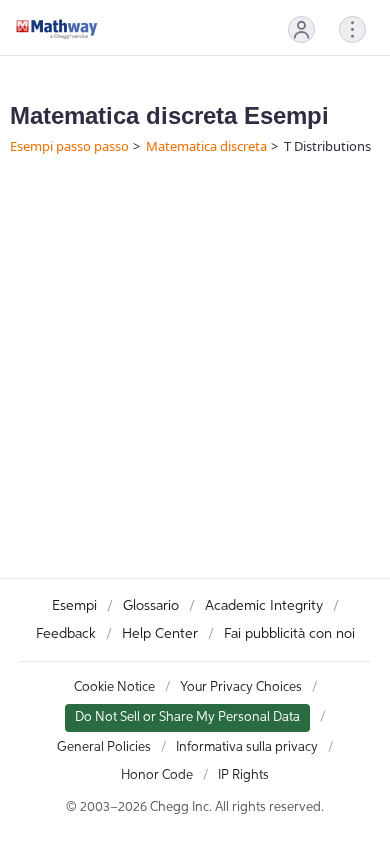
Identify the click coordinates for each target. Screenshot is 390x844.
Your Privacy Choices (241, 687)
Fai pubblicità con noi (289, 634)
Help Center (160, 634)
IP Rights (243, 775)
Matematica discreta (206, 146)
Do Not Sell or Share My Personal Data (187, 717)
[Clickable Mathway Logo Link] (57, 29)
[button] (301, 29)
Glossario (151, 606)
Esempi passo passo (69, 146)
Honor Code (157, 775)
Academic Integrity (264, 606)
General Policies (104, 747)
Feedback (66, 634)
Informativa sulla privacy (247, 747)
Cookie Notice (114, 687)
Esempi (74, 606)
